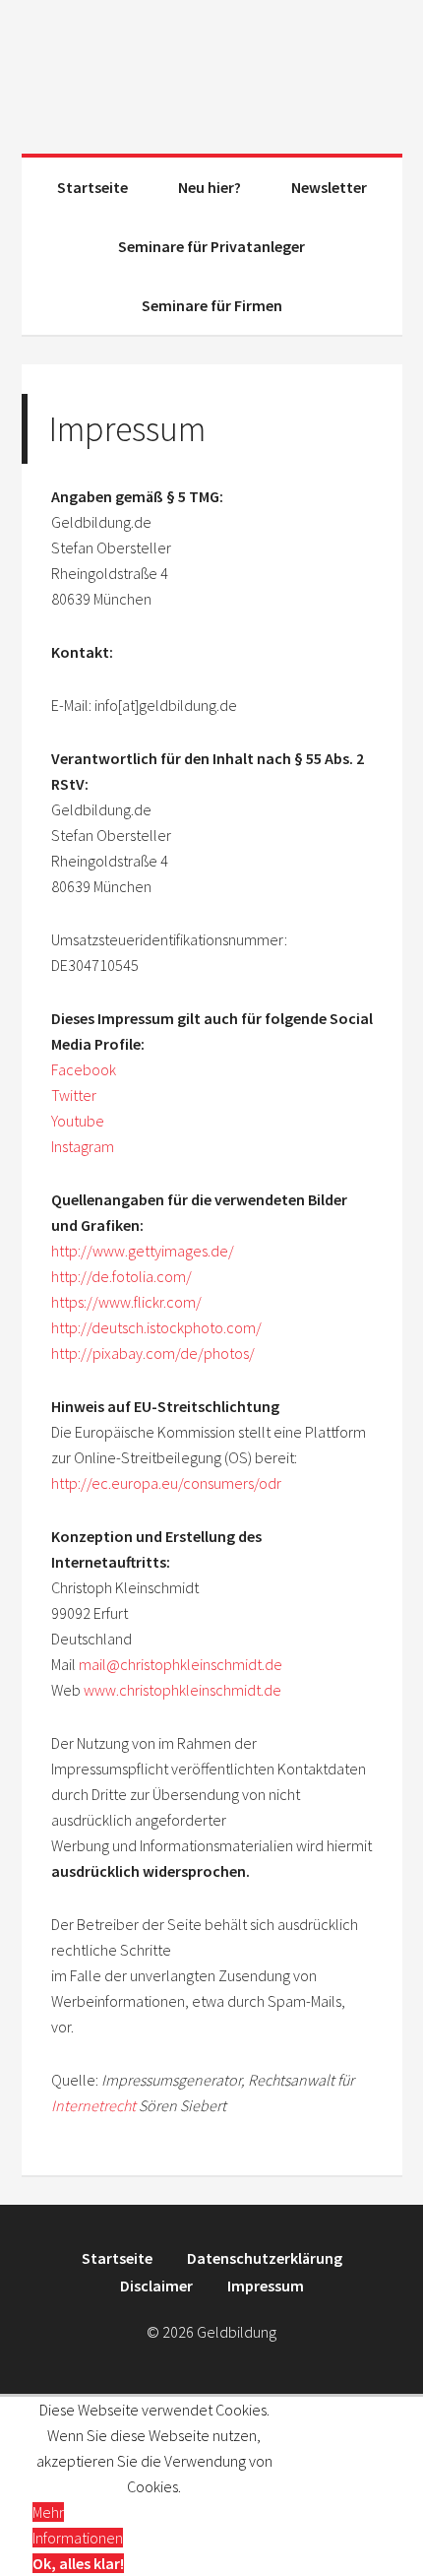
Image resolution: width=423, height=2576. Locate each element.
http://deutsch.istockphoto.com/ (156, 1327)
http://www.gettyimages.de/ (143, 1251)
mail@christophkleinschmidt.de (181, 1664)
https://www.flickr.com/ (126, 1302)
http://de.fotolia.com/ (121, 1276)
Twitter (74, 1095)
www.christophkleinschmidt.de (182, 1690)
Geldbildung (212, 69)
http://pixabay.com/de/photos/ (153, 1353)
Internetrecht (93, 2105)
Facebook (84, 1069)
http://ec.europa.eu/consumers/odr (166, 1483)
